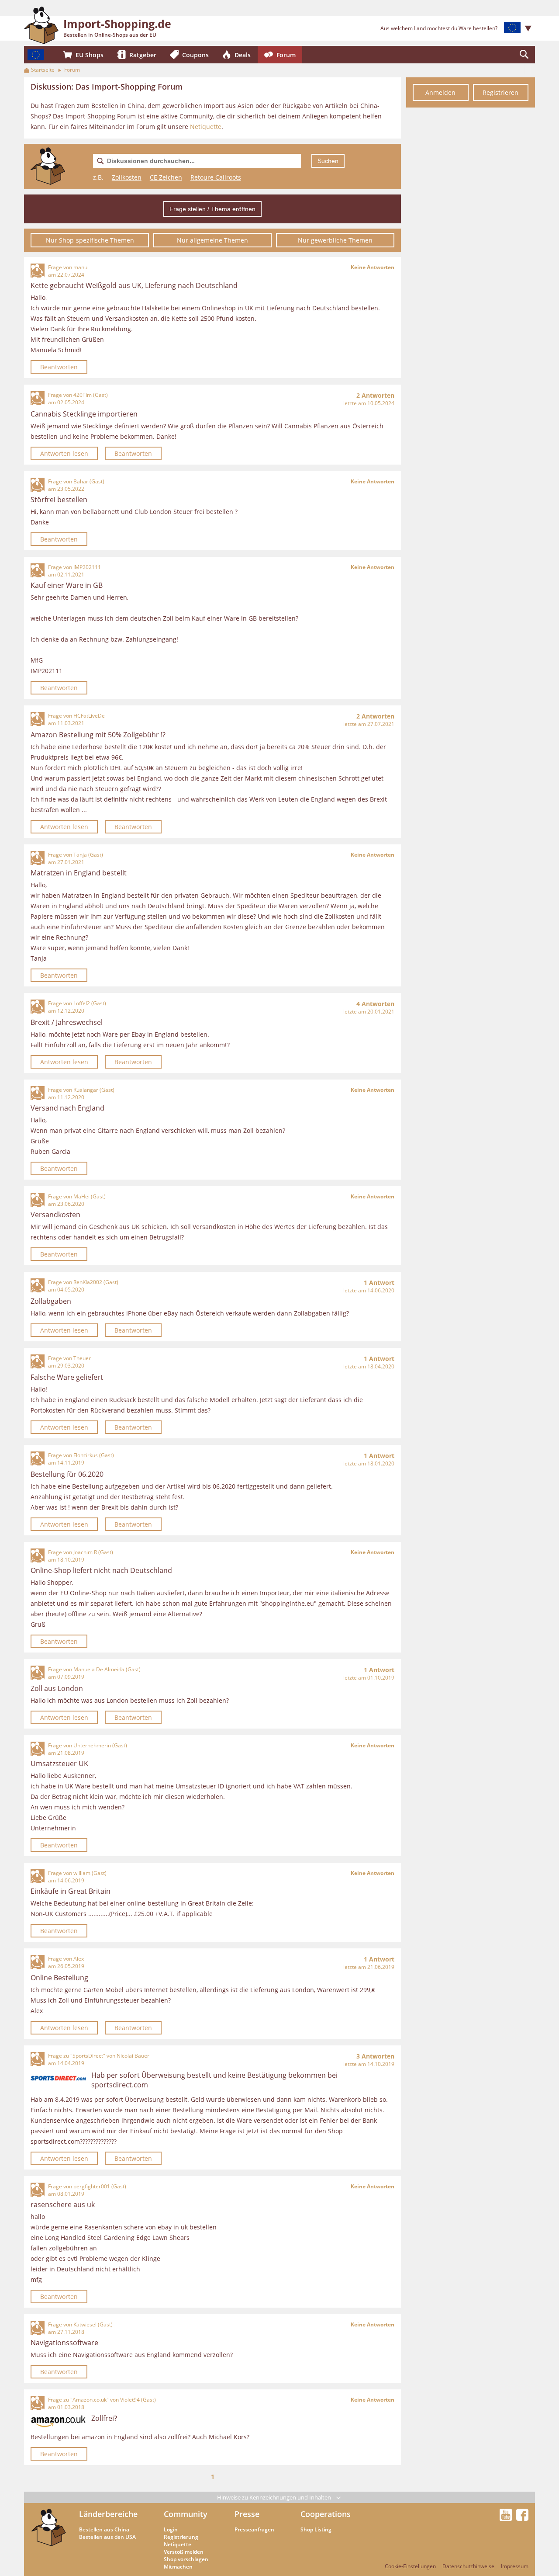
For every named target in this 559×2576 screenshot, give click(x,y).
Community (186, 2514)
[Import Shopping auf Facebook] (522, 2518)
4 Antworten (375, 1004)
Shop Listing (316, 2529)
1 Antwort (379, 1283)
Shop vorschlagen (186, 2559)
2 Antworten (375, 395)
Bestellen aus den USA (107, 2537)
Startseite (43, 70)
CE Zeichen (166, 177)
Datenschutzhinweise (468, 2566)
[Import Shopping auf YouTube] (507, 2518)
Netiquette (206, 127)
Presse (247, 2514)
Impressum (515, 2566)
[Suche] (524, 55)
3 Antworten (375, 2056)
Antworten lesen (64, 453)
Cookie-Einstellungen (410, 2566)
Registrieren (500, 92)
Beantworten (59, 367)
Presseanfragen (254, 2529)
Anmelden (440, 92)
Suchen (328, 161)
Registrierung (181, 2537)
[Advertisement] (471, 244)
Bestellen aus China (104, 2529)
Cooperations (326, 2514)
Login (171, 2529)
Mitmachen (178, 2567)
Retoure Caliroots (216, 177)
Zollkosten (127, 177)
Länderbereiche (108, 2514)
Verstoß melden (184, 2552)
